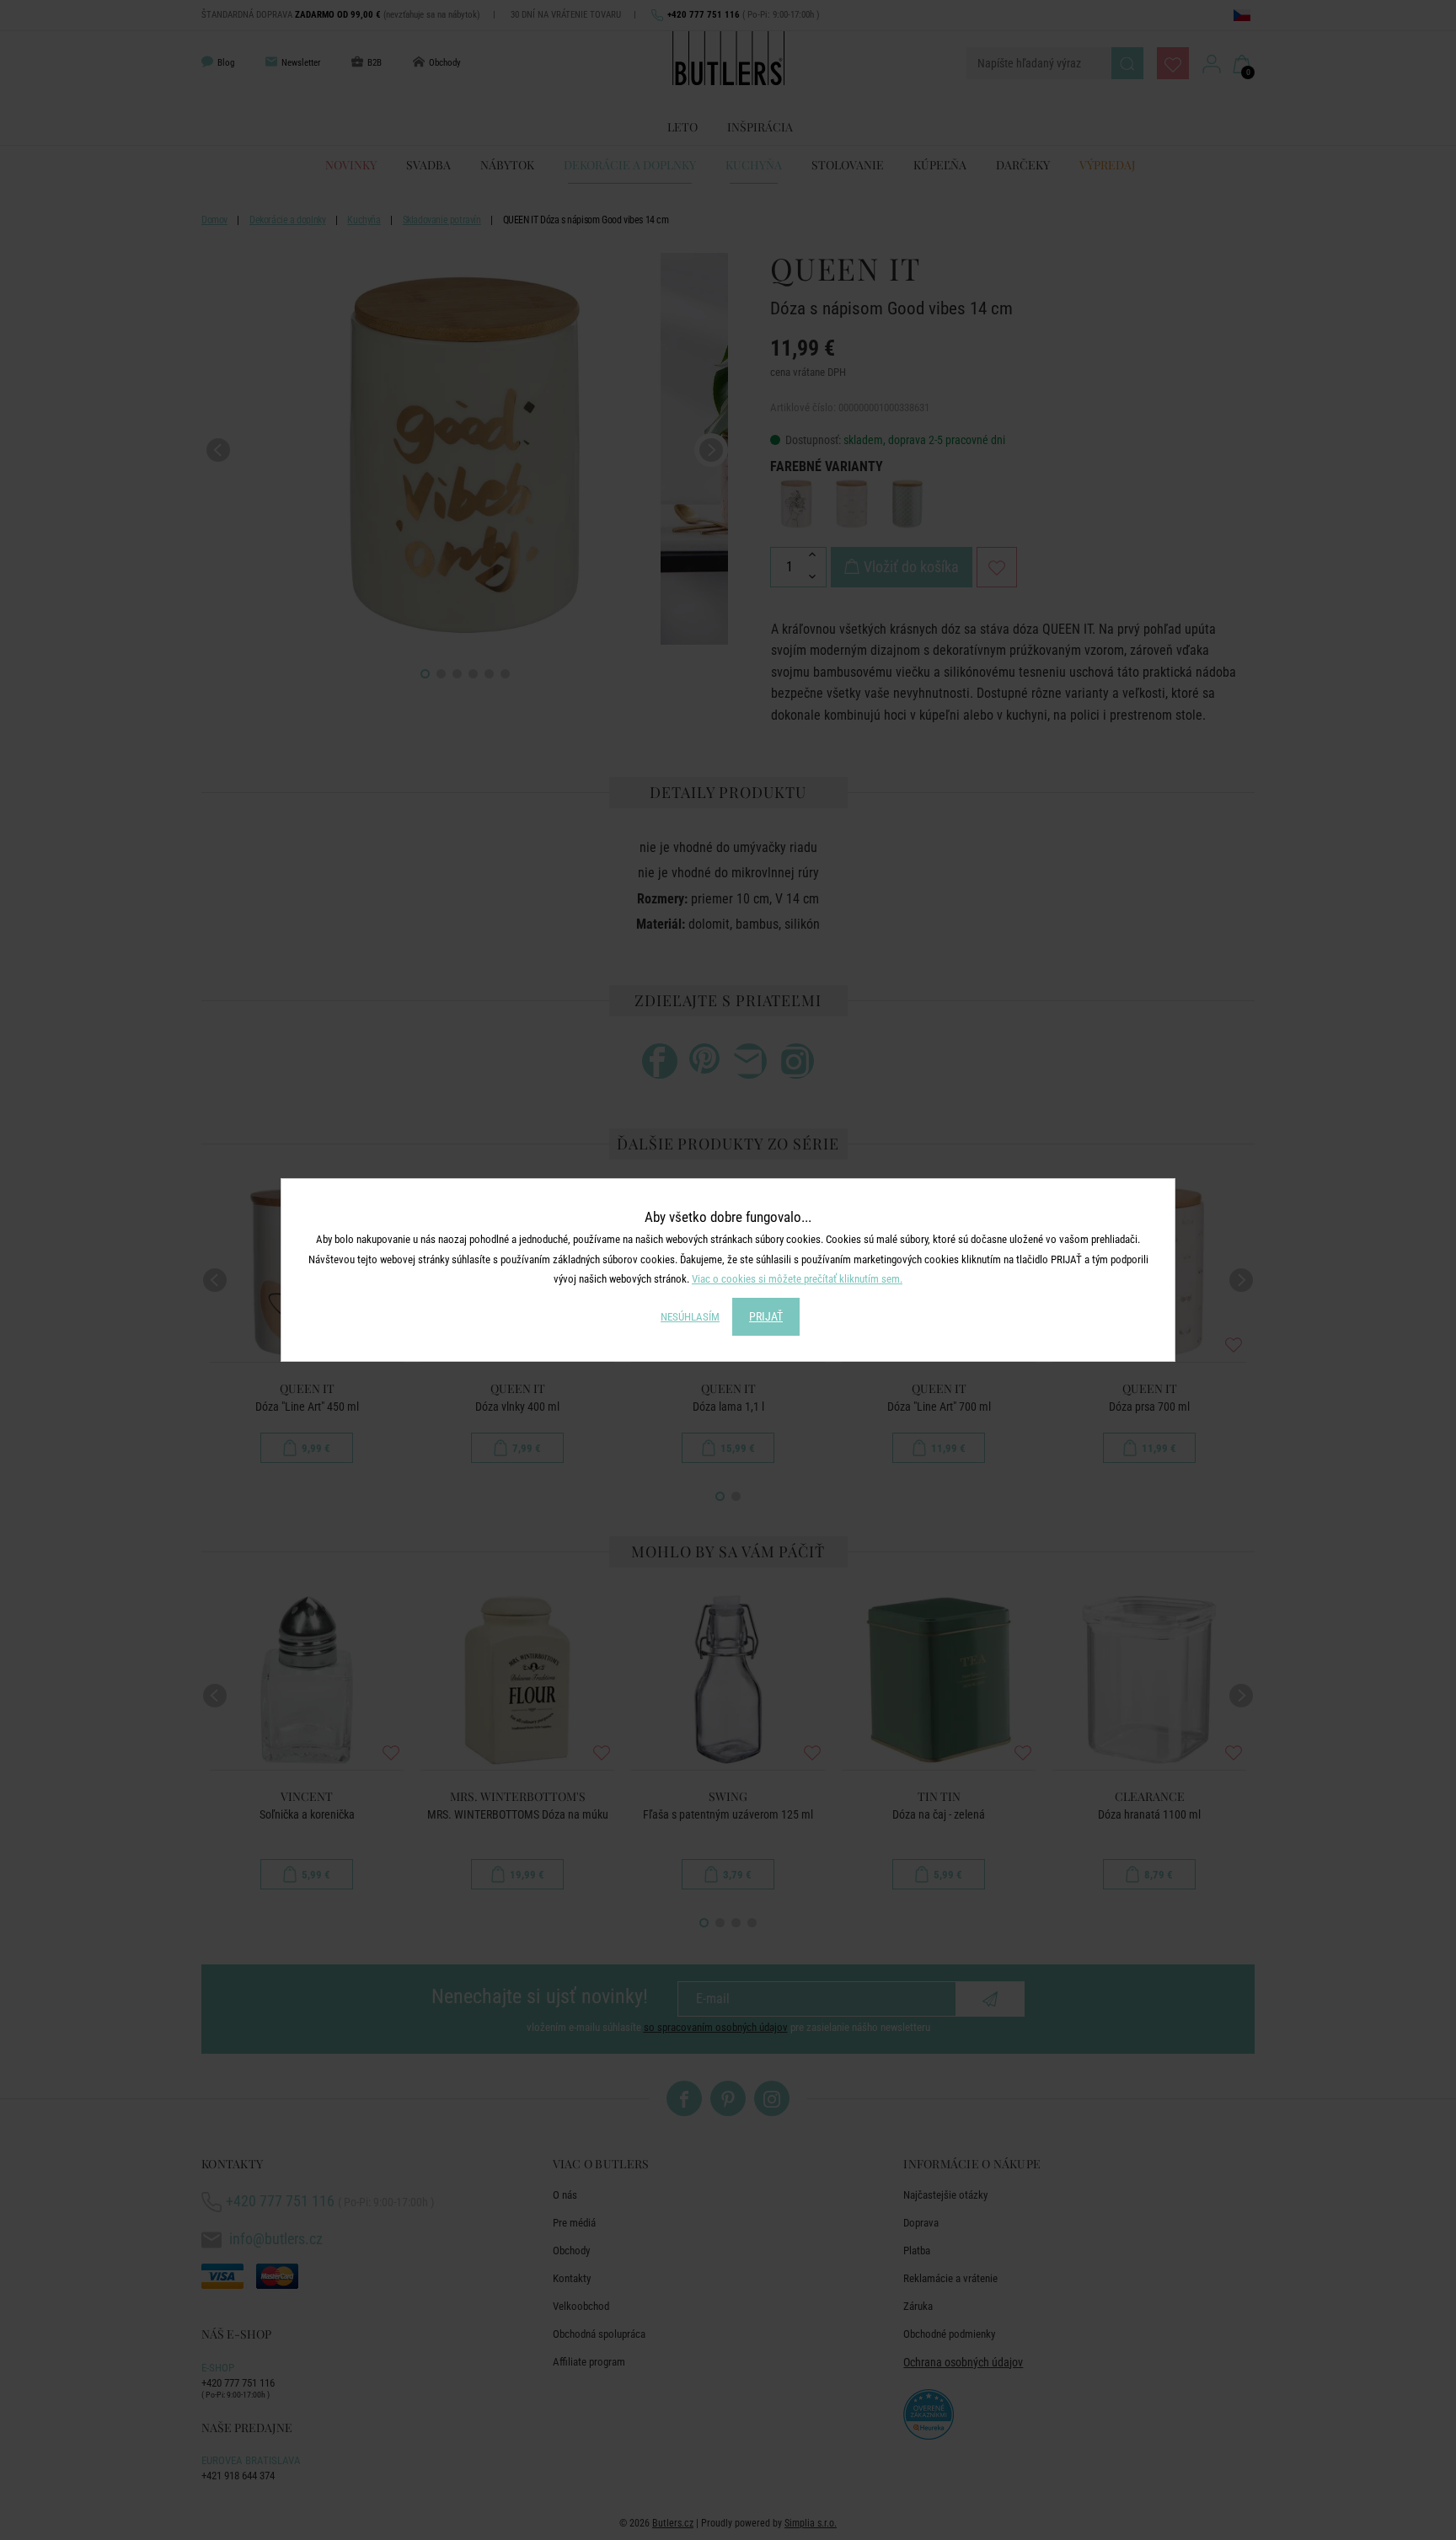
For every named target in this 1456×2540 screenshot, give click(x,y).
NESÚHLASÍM (690, 1317)
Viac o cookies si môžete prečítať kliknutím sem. (797, 1279)
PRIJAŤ (766, 1316)
